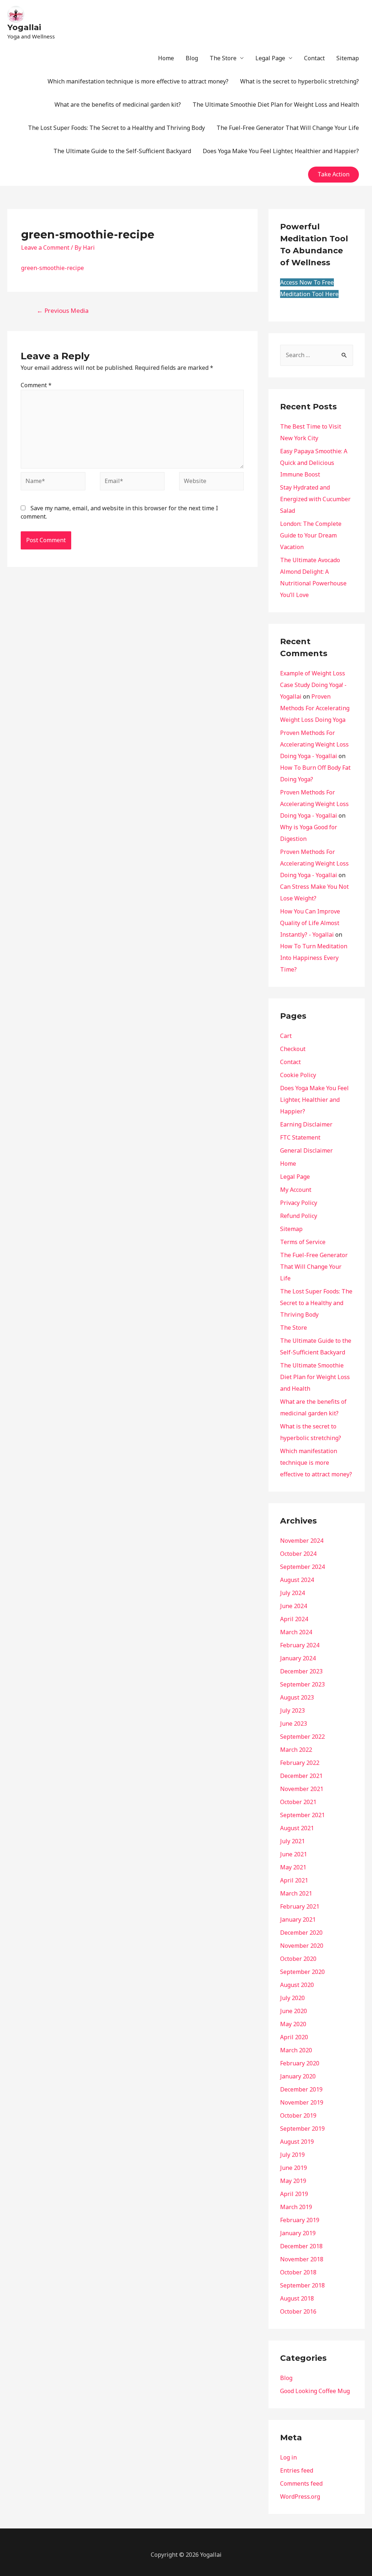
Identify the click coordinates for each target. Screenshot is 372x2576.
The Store (223, 58)
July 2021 (292, 1841)
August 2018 (297, 2298)
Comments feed (301, 2483)
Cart (286, 1036)
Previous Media (63, 310)
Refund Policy (299, 1216)
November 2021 (302, 1789)
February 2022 (300, 1763)
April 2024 (294, 1619)
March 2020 (296, 2050)
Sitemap (348, 58)
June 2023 (294, 1724)
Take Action (333, 174)
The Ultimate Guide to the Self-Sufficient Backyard (122, 151)
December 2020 (301, 1933)
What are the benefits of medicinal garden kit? (118, 105)
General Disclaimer (306, 1150)
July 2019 (292, 2155)
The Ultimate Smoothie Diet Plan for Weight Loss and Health (276, 105)
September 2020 (302, 1972)
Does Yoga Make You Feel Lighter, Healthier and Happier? (281, 151)
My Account (296, 1190)
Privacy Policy (299, 1203)
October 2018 (298, 2272)
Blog (192, 58)
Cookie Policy (298, 1075)
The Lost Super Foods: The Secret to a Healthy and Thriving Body (116, 128)
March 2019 (296, 2207)
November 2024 (302, 1541)
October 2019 (298, 2115)
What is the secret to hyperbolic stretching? (300, 81)
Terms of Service (303, 1242)
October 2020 (298, 1959)
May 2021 (293, 1867)
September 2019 (302, 2129)
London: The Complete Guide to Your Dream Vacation (311, 535)
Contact (314, 58)
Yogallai (24, 27)
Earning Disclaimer (306, 1124)
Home (166, 58)
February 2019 (300, 2220)
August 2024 (297, 1580)
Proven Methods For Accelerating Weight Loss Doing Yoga (315, 708)
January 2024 (298, 1658)
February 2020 (300, 2063)
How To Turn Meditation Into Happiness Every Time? (314, 958)
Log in (288, 2457)
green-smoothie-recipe (52, 268)
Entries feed (297, 2470)
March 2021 (296, 1893)
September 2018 (302, 2285)
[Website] (211, 482)
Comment (36, 385)
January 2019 (298, 2233)
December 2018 (301, 2246)
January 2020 (298, 2076)
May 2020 (293, 2024)
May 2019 (293, 2181)
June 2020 (294, 2011)
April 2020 (294, 2037)
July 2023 (292, 1710)
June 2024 (294, 1606)
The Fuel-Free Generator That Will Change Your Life (288, 128)
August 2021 (297, 1828)
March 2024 (296, 1632)
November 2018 (302, 2259)
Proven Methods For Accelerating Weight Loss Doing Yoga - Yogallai (314, 744)
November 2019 (302, 2102)
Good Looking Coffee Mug (315, 2391)
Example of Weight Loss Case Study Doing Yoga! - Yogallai (313, 685)
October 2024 (298, 1554)
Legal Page (270, 58)
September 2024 (302, 1567)
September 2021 (302, 1815)
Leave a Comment (45, 248)
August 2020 (297, 1985)
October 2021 (298, 1802)
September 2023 (302, 1684)
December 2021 (301, 1776)
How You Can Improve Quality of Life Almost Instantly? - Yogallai (310, 923)
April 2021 (294, 1880)
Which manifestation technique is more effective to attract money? (138, 81)
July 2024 (292, 1593)
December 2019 (301, 2089)
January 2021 (298, 1919)
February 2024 (300, 1645)
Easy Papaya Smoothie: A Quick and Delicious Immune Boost (314, 463)
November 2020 (302, 1946)
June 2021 (294, 1854)
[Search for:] (317, 355)
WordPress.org (300, 2497)
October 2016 (298, 2311)
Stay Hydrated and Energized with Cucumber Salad (315, 499)
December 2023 (301, 1671)
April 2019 (294, 2194)
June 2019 (294, 2168)
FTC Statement (300, 1137)
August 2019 (297, 2142)
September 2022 (302, 1737)
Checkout (293, 1049)
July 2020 (292, 1998)
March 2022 (296, 1750)
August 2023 (297, 1697)
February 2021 (300, 1906)
